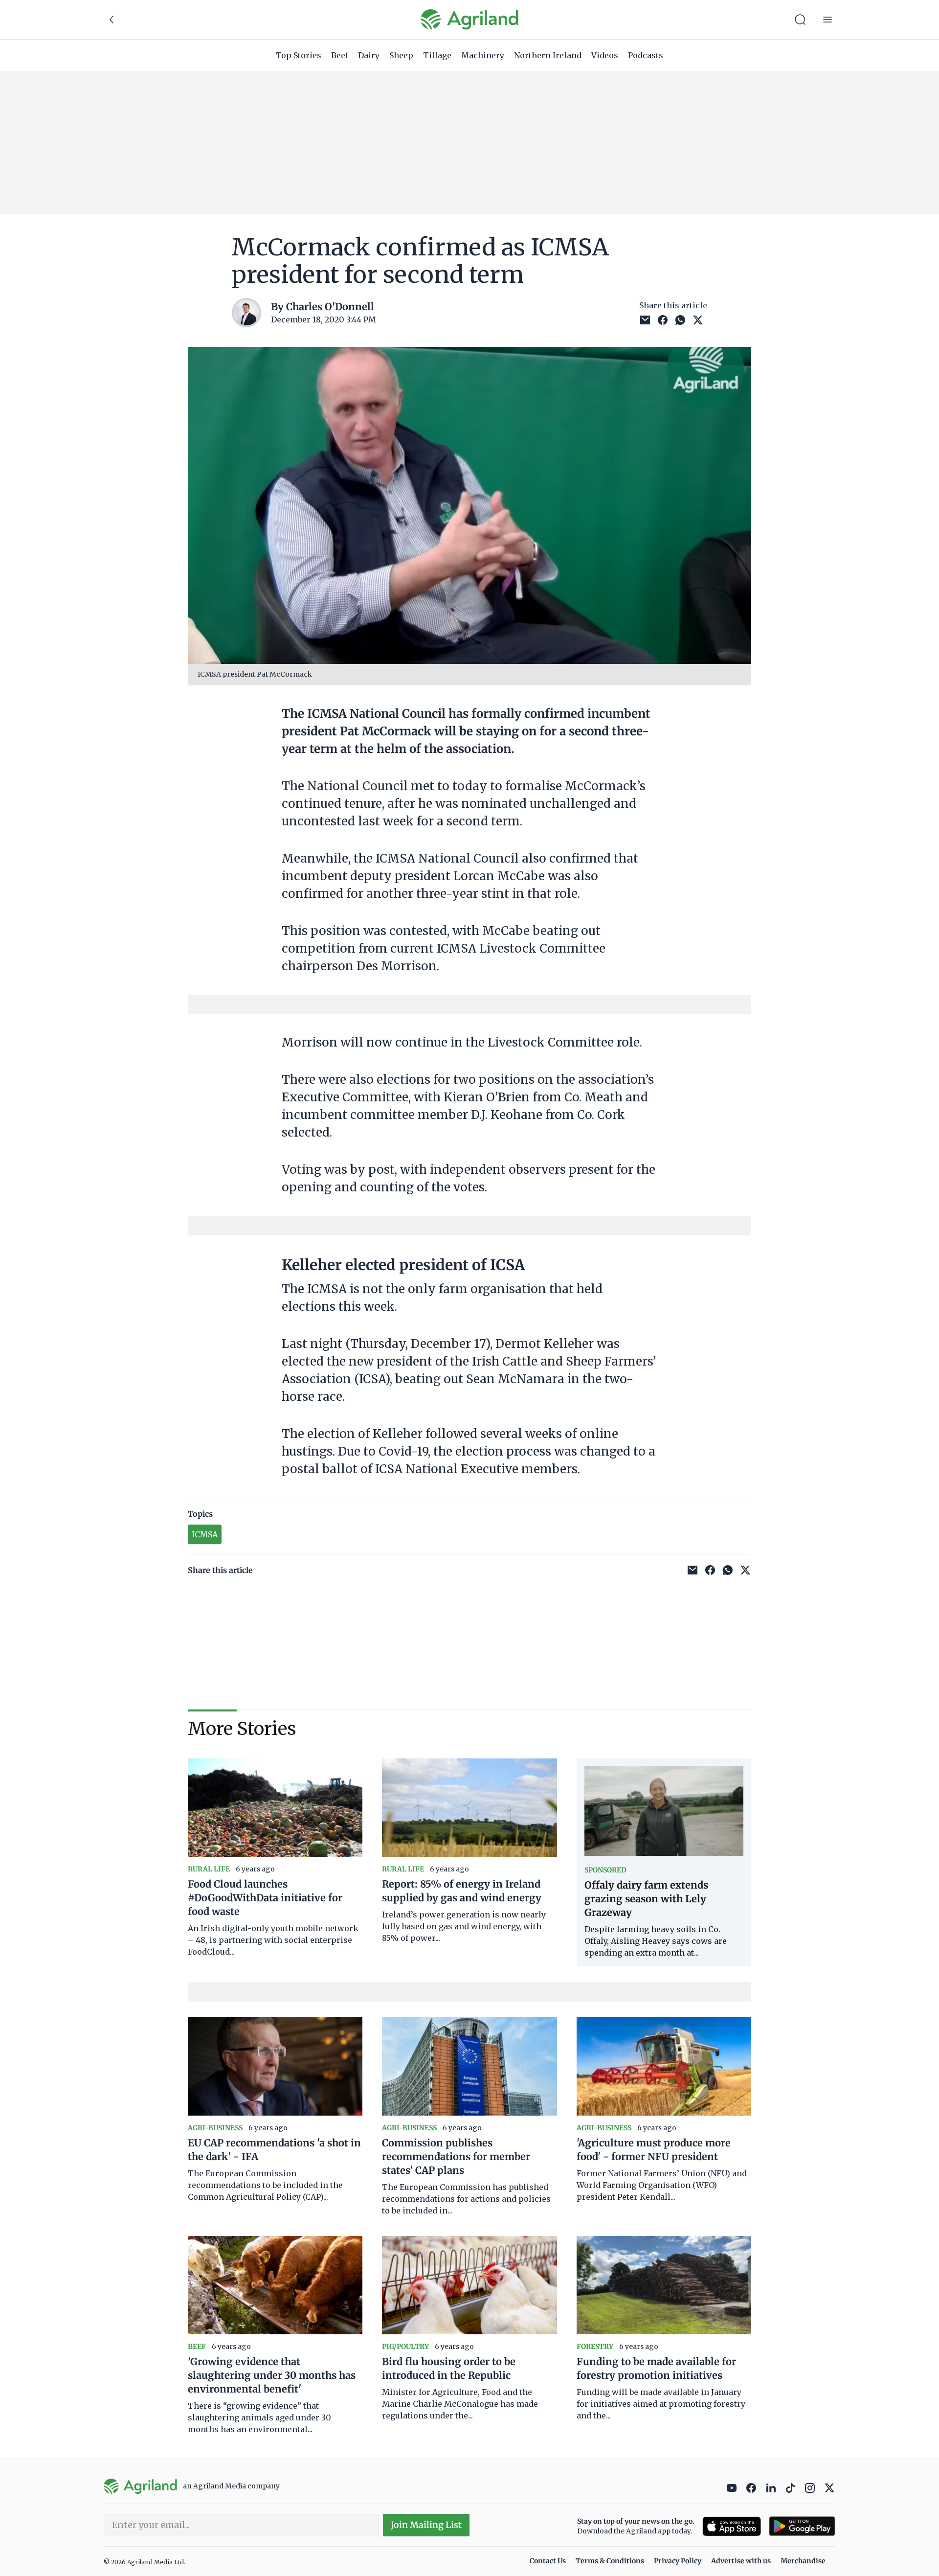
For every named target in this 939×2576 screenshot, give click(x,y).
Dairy (369, 55)
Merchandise (803, 2561)
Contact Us (548, 2561)
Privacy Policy (678, 2561)
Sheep (401, 55)
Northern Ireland (548, 55)
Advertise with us (741, 2561)
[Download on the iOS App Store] (732, 2526)
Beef (340, 55)
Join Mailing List (426, 2525)
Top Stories (299, 55)
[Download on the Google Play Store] (802, 2526)
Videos (605, 55)
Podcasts (646, 55)
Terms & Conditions (610, 2561)
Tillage (437, 55)
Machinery (483, 55)
